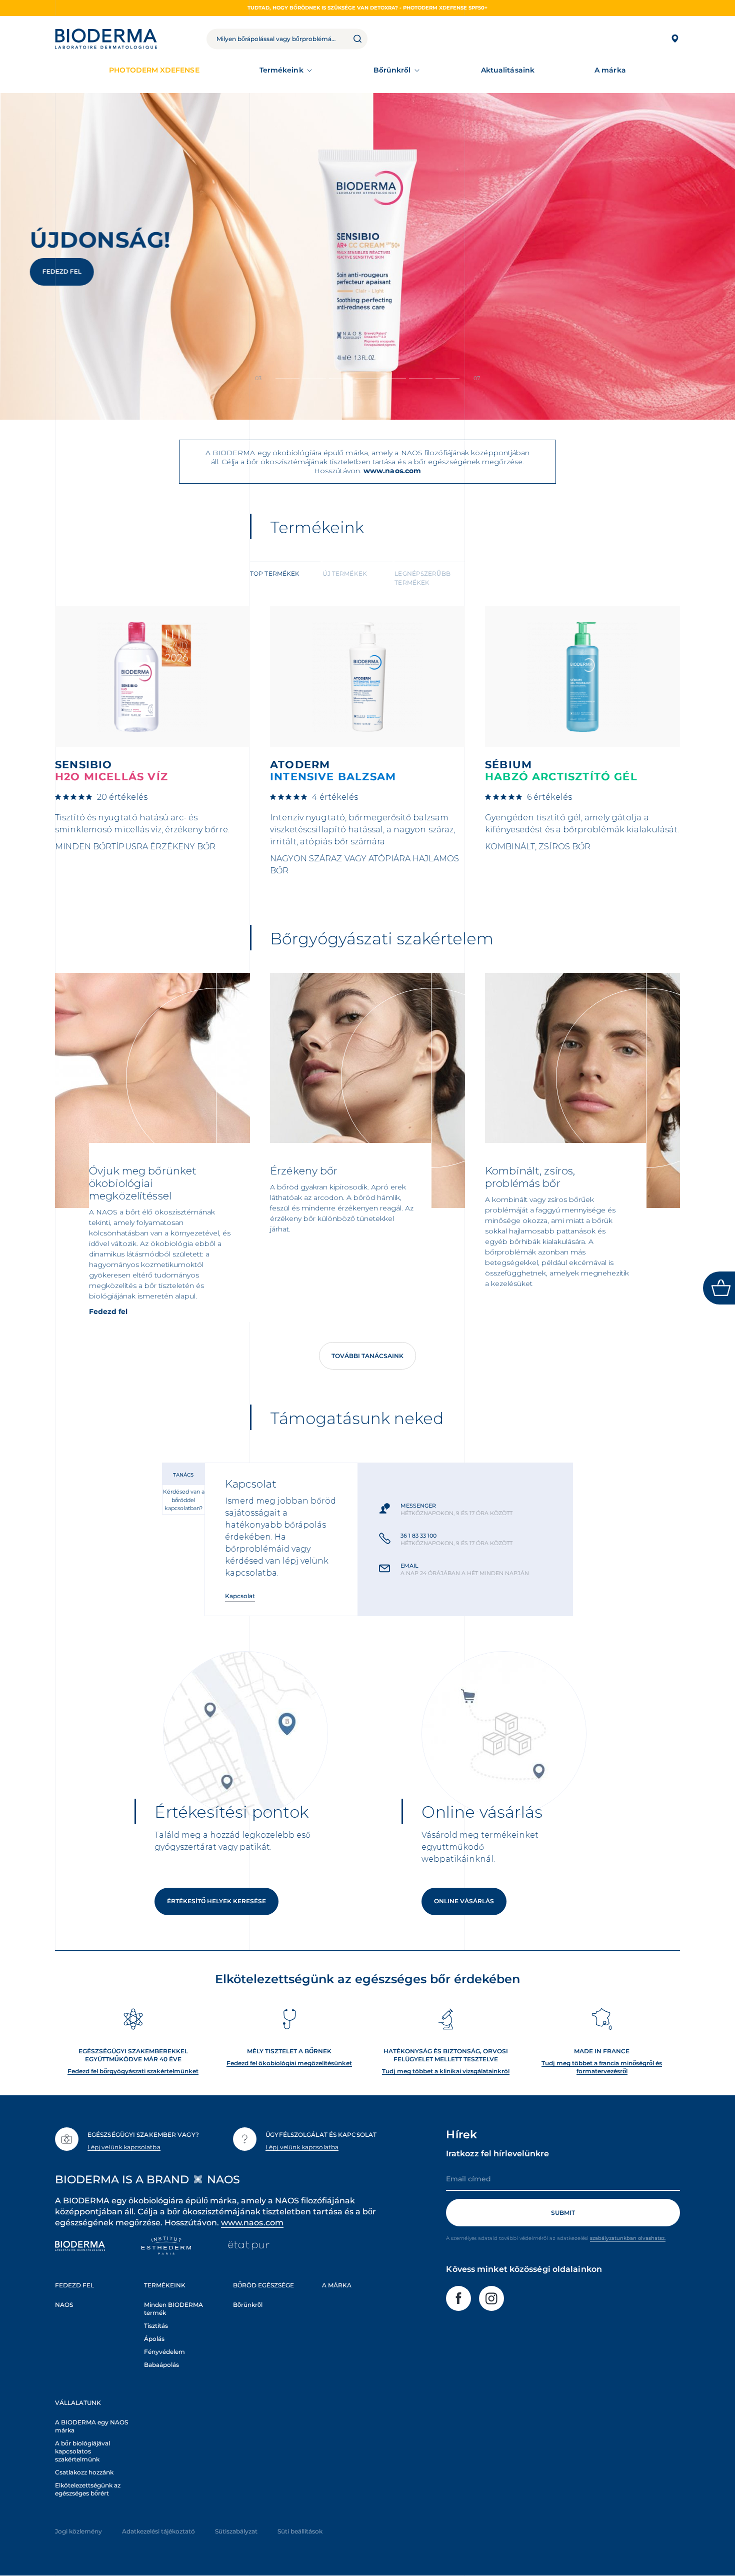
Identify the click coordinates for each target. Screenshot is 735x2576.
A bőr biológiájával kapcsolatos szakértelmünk (82, 2451)
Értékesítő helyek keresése (216, 1901)
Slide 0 (287, 378)
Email (409, 1566)
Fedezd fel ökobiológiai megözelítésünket (289, 2063)
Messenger (418, 1506)
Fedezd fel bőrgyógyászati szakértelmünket (133, 2071)
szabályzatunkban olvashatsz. (628, 2238)
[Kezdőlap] (106, 39)
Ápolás (154, 2339)
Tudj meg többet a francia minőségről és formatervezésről (602, 2067)
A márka (610, 70)
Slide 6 (447, 378)
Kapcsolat (240, 1596)
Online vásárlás (464, 1901)
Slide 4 (394, 378)
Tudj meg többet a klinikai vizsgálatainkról (446, 2071)
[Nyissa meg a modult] (719, 1288)
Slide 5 (421, 378)
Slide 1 (314, 378)
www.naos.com (392, 471)
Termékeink (281, 70)
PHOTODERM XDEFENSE (154, 70)
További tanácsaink (367, 1356)
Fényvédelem (164, 2352)
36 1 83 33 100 (418, 1536)
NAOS (64, 2305)
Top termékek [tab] (275, 573)
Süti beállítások (300, 2531)
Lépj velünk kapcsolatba (124, 2147)
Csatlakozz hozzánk (84, 2472)
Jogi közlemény (78, 2531)
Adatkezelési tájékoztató (158, 2531)
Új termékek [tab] (345, 573)
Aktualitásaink (508, 70)
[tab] (285, 577)
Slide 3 (367, 378)
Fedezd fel (62, 271)
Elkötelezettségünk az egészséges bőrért (88, 2489)
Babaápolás (161, 2365)
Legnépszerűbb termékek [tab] (422, 578)
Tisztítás (156, 2326)
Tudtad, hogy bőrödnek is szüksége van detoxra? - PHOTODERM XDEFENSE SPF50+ (367, 8)
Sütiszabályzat (236, 2531)
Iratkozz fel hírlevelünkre (497, 2154)
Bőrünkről (392, 70)
